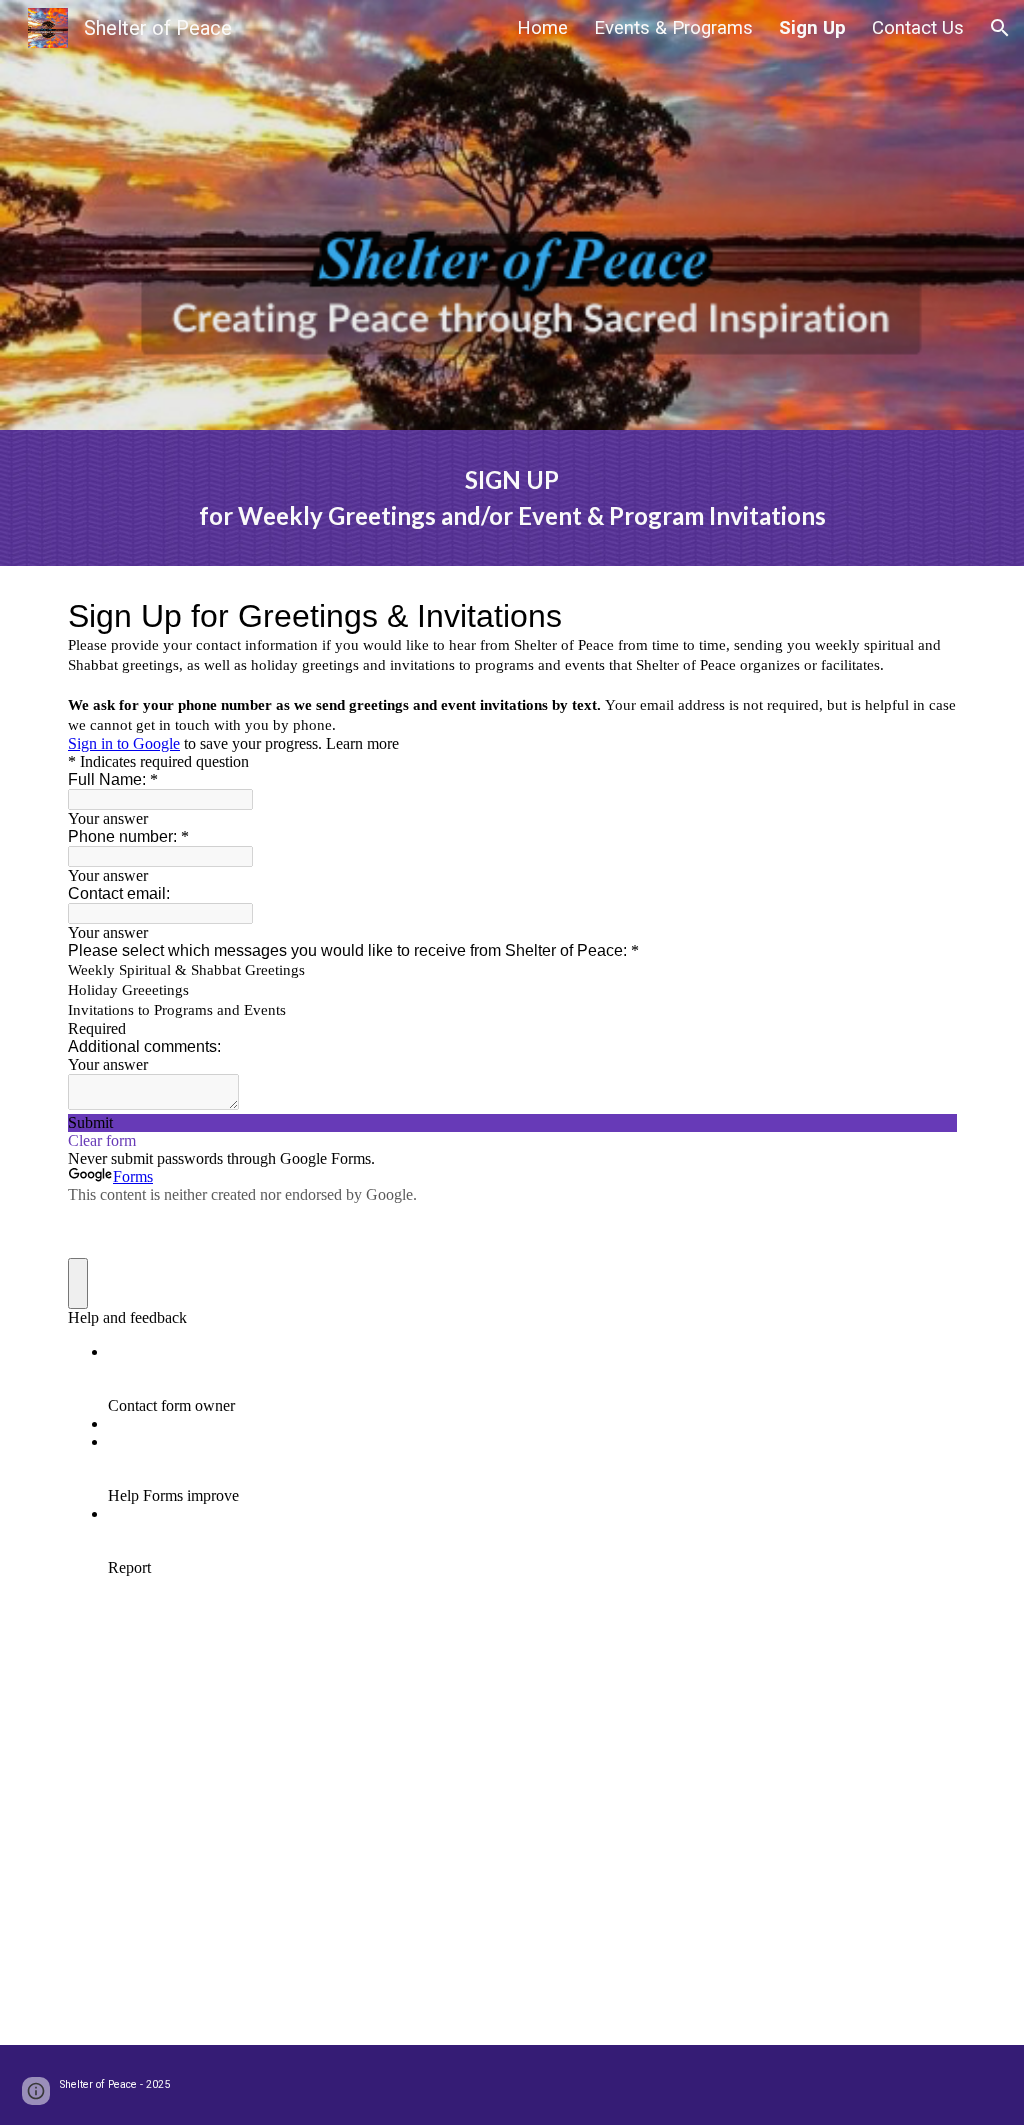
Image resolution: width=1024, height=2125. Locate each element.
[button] (1000, 28)
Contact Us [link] (918, 28)
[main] (512, 498)
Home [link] (542, 28)
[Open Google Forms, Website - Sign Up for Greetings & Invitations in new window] (926, 616)
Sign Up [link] (812, 28)
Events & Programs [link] (673, 28)
